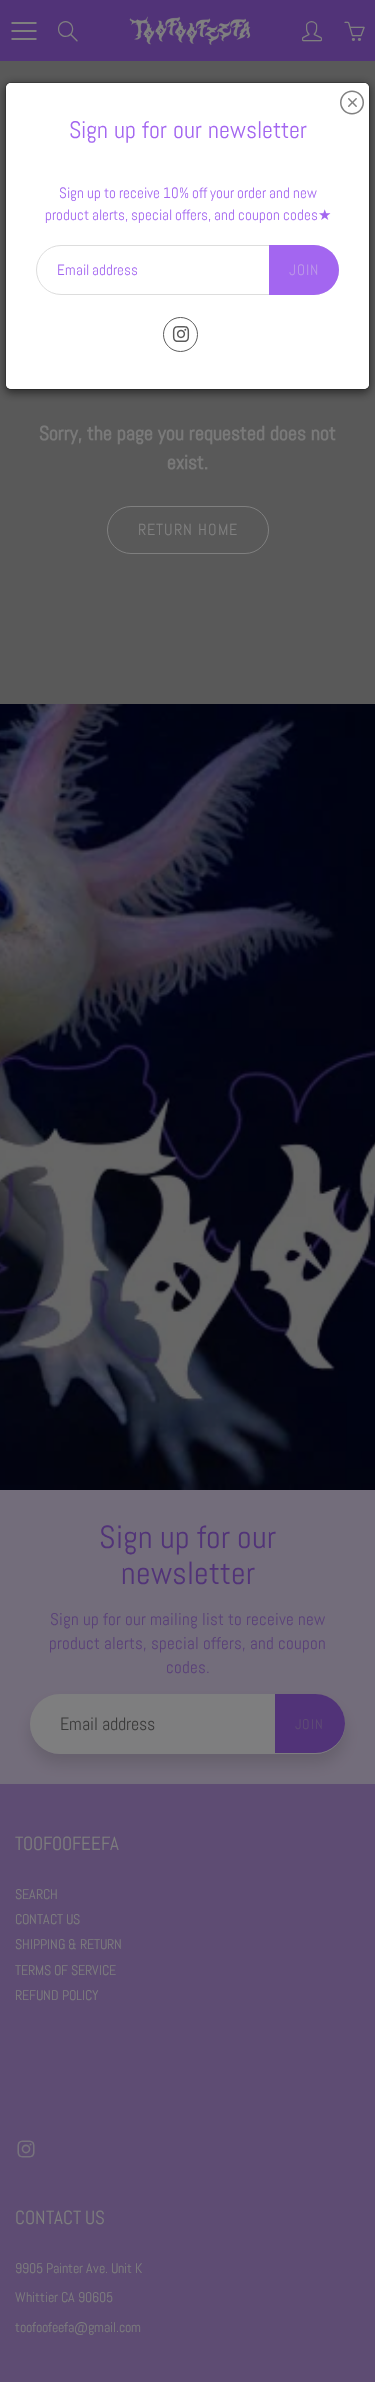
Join (304, 269)
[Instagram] (180, 334)
